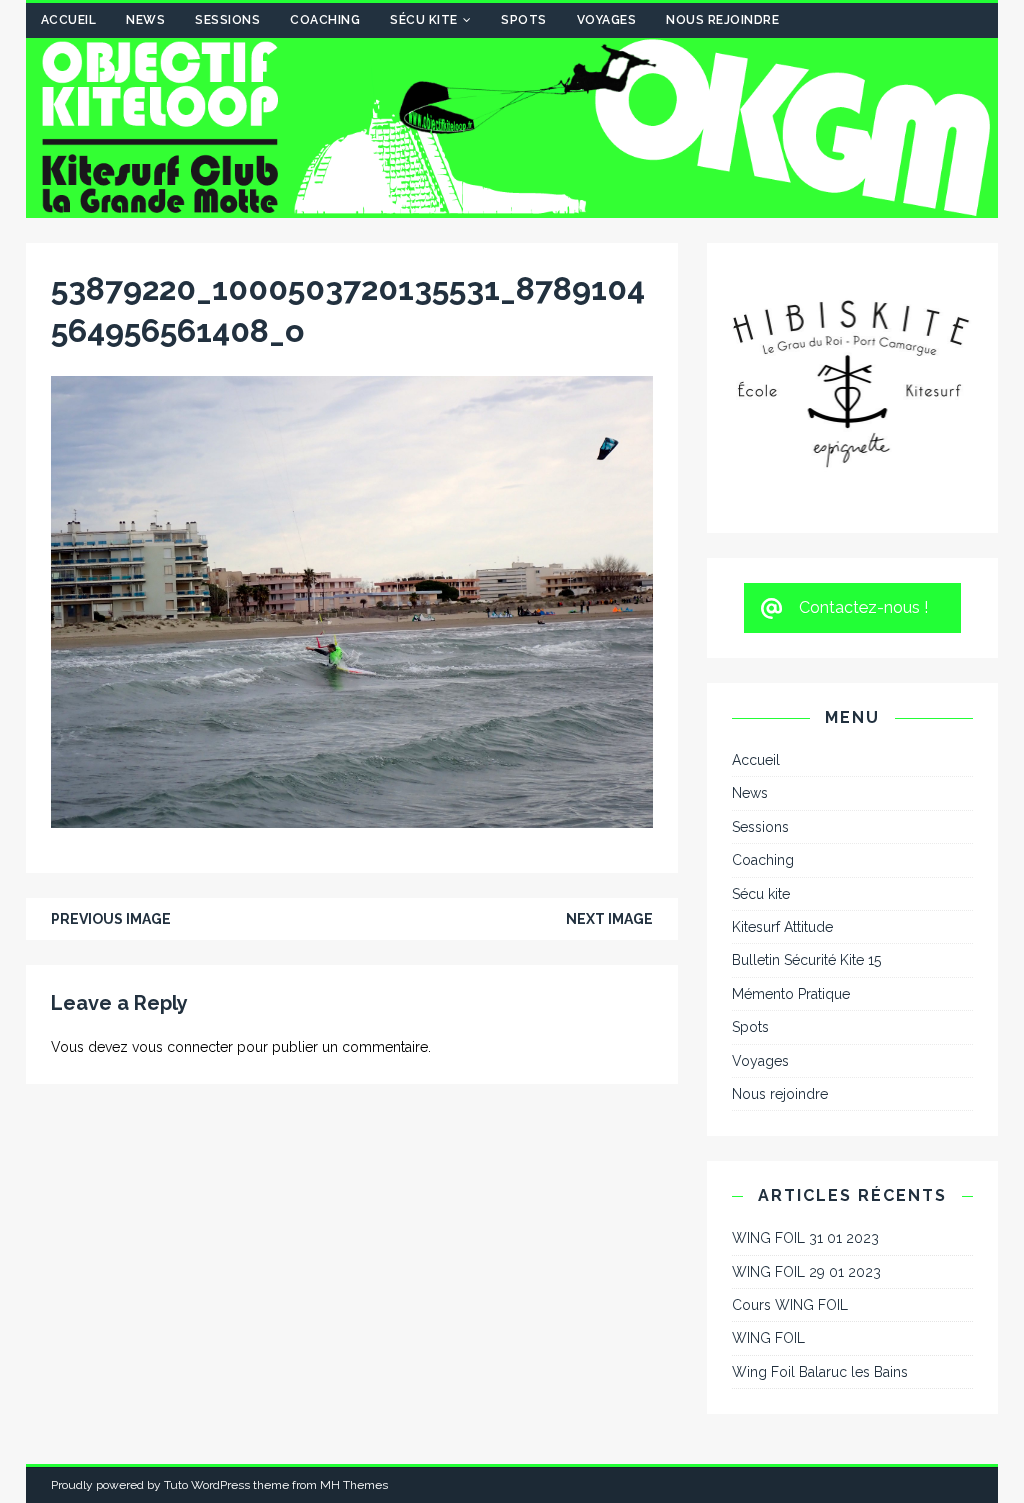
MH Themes (354, 1323)
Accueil (69, 20)
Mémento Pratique (791, 832)
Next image (609, 919)
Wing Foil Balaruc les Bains (820, 1209)
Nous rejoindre (722, 20)
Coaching (325, 20)
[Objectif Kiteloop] (512, 207)
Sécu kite (424, 20)
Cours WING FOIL (790, 1143)
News (145, 20)
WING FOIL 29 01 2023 (806, 1109)
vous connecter (182, 1047)
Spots (524, 20)
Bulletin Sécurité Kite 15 (806, 798)
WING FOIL (768, 1176)
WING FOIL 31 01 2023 (805, 1076)
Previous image (111, 919)
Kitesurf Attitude (782, 765)
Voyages (607, 20)
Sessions (227, 20)
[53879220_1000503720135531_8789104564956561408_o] (352, 817)
